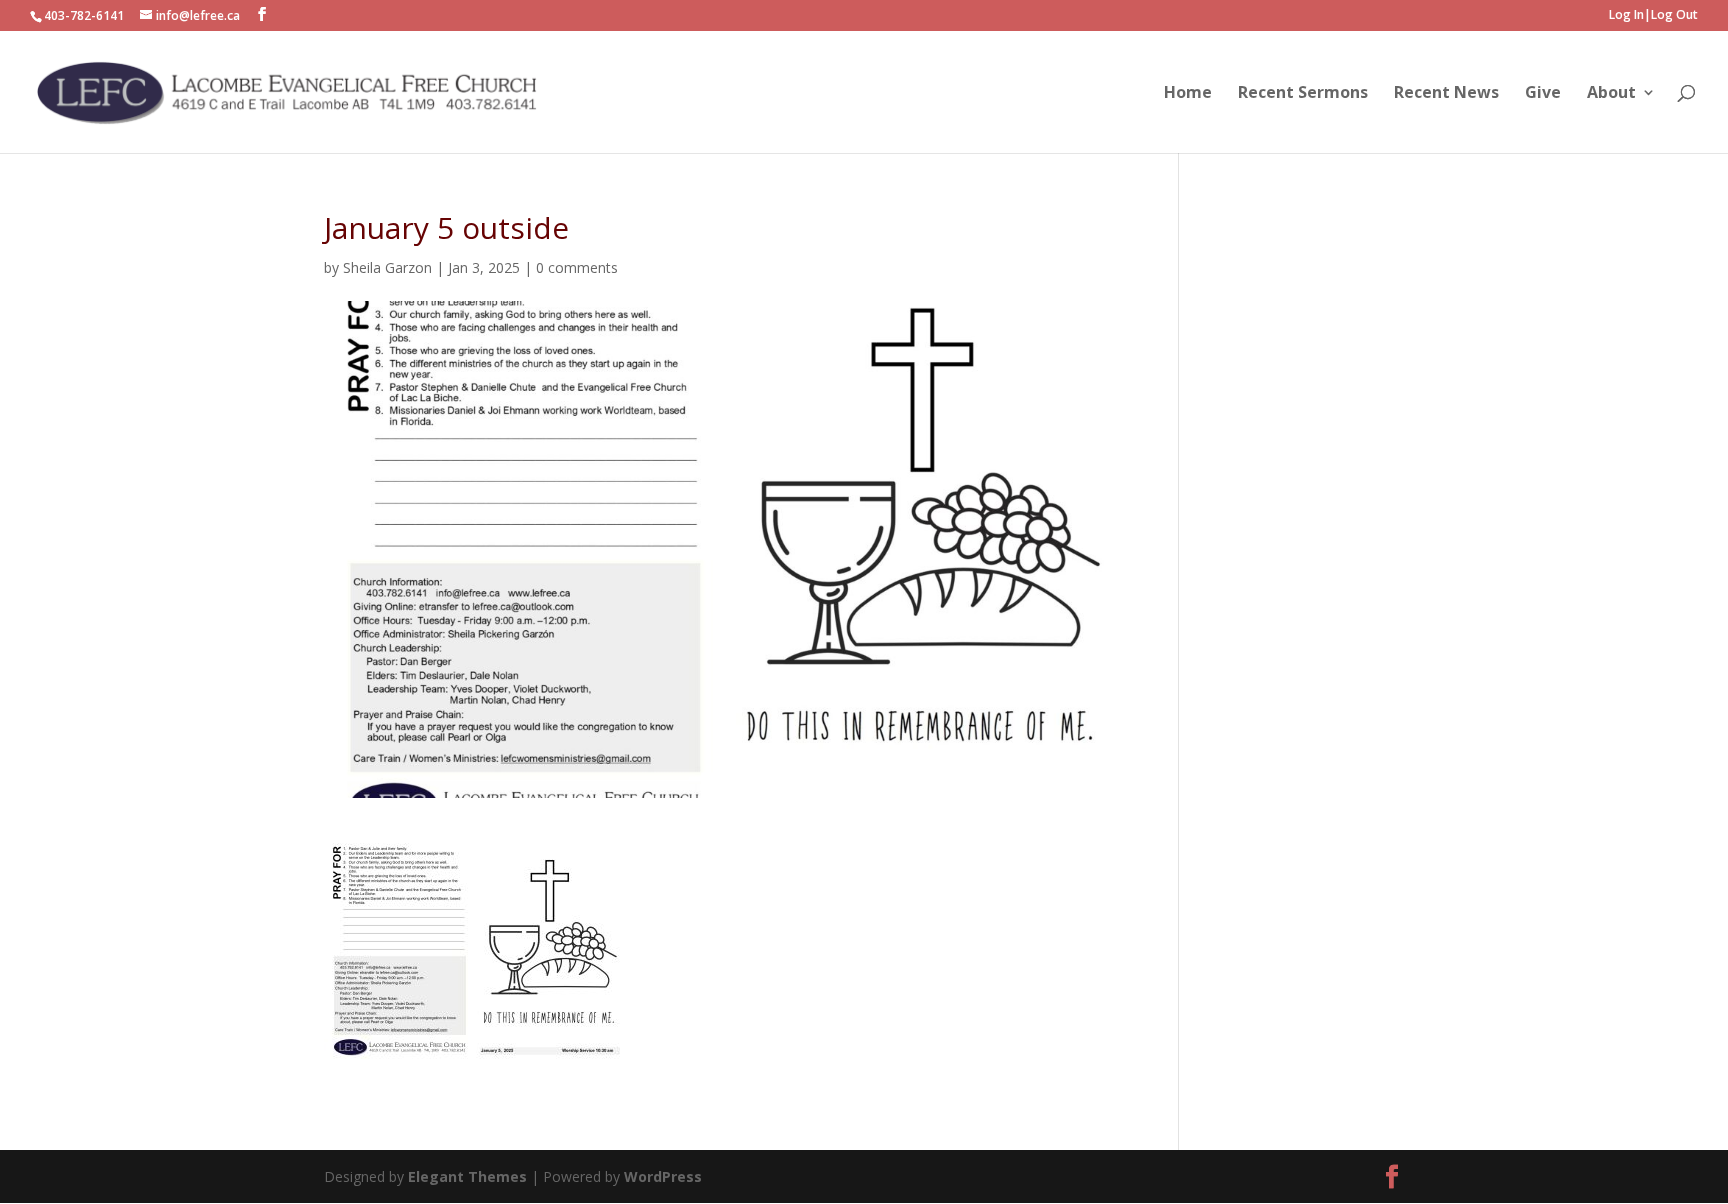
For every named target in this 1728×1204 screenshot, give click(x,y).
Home (1188, 94)
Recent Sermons (1303, 94)
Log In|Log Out (1653, 16)
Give (1543, 94)
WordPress (663, 1176)
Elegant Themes (469, 1176)
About (1611, 94)
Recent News (1446, 94)
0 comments (577, 267)
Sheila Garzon (387, 267)
